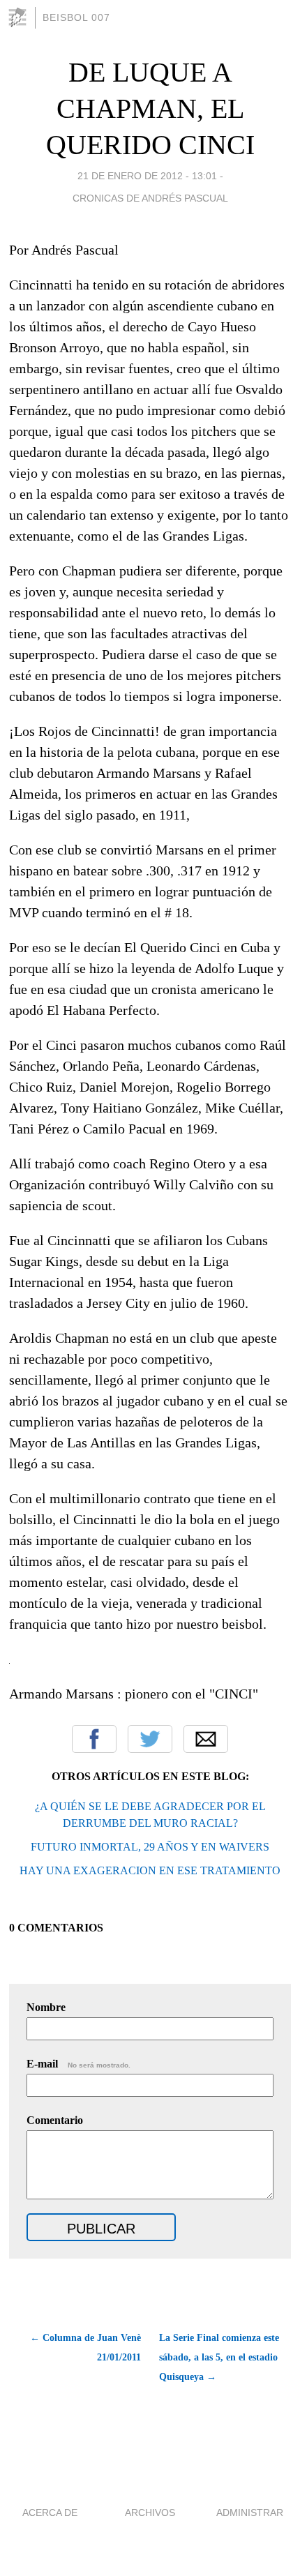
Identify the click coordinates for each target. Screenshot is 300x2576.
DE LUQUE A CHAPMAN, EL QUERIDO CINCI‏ (150, 108)
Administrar (250, 2513)
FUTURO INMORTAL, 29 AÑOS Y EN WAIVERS (150, 1847)
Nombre (46, 2007)
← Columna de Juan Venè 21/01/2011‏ (85, 2348)
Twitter (150, 1739)
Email (206, 1739)
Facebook (94, 1739)
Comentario (55, 2120)
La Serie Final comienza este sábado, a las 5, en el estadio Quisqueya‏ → (219, 2357)
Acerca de (50, 2513)
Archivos (150, 2513)
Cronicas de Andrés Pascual (150, 198)
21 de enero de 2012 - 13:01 (147, 176)
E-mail (78, 2064)
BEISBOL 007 (76, 17)
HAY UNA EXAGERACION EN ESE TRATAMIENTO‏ (150, 1870)
